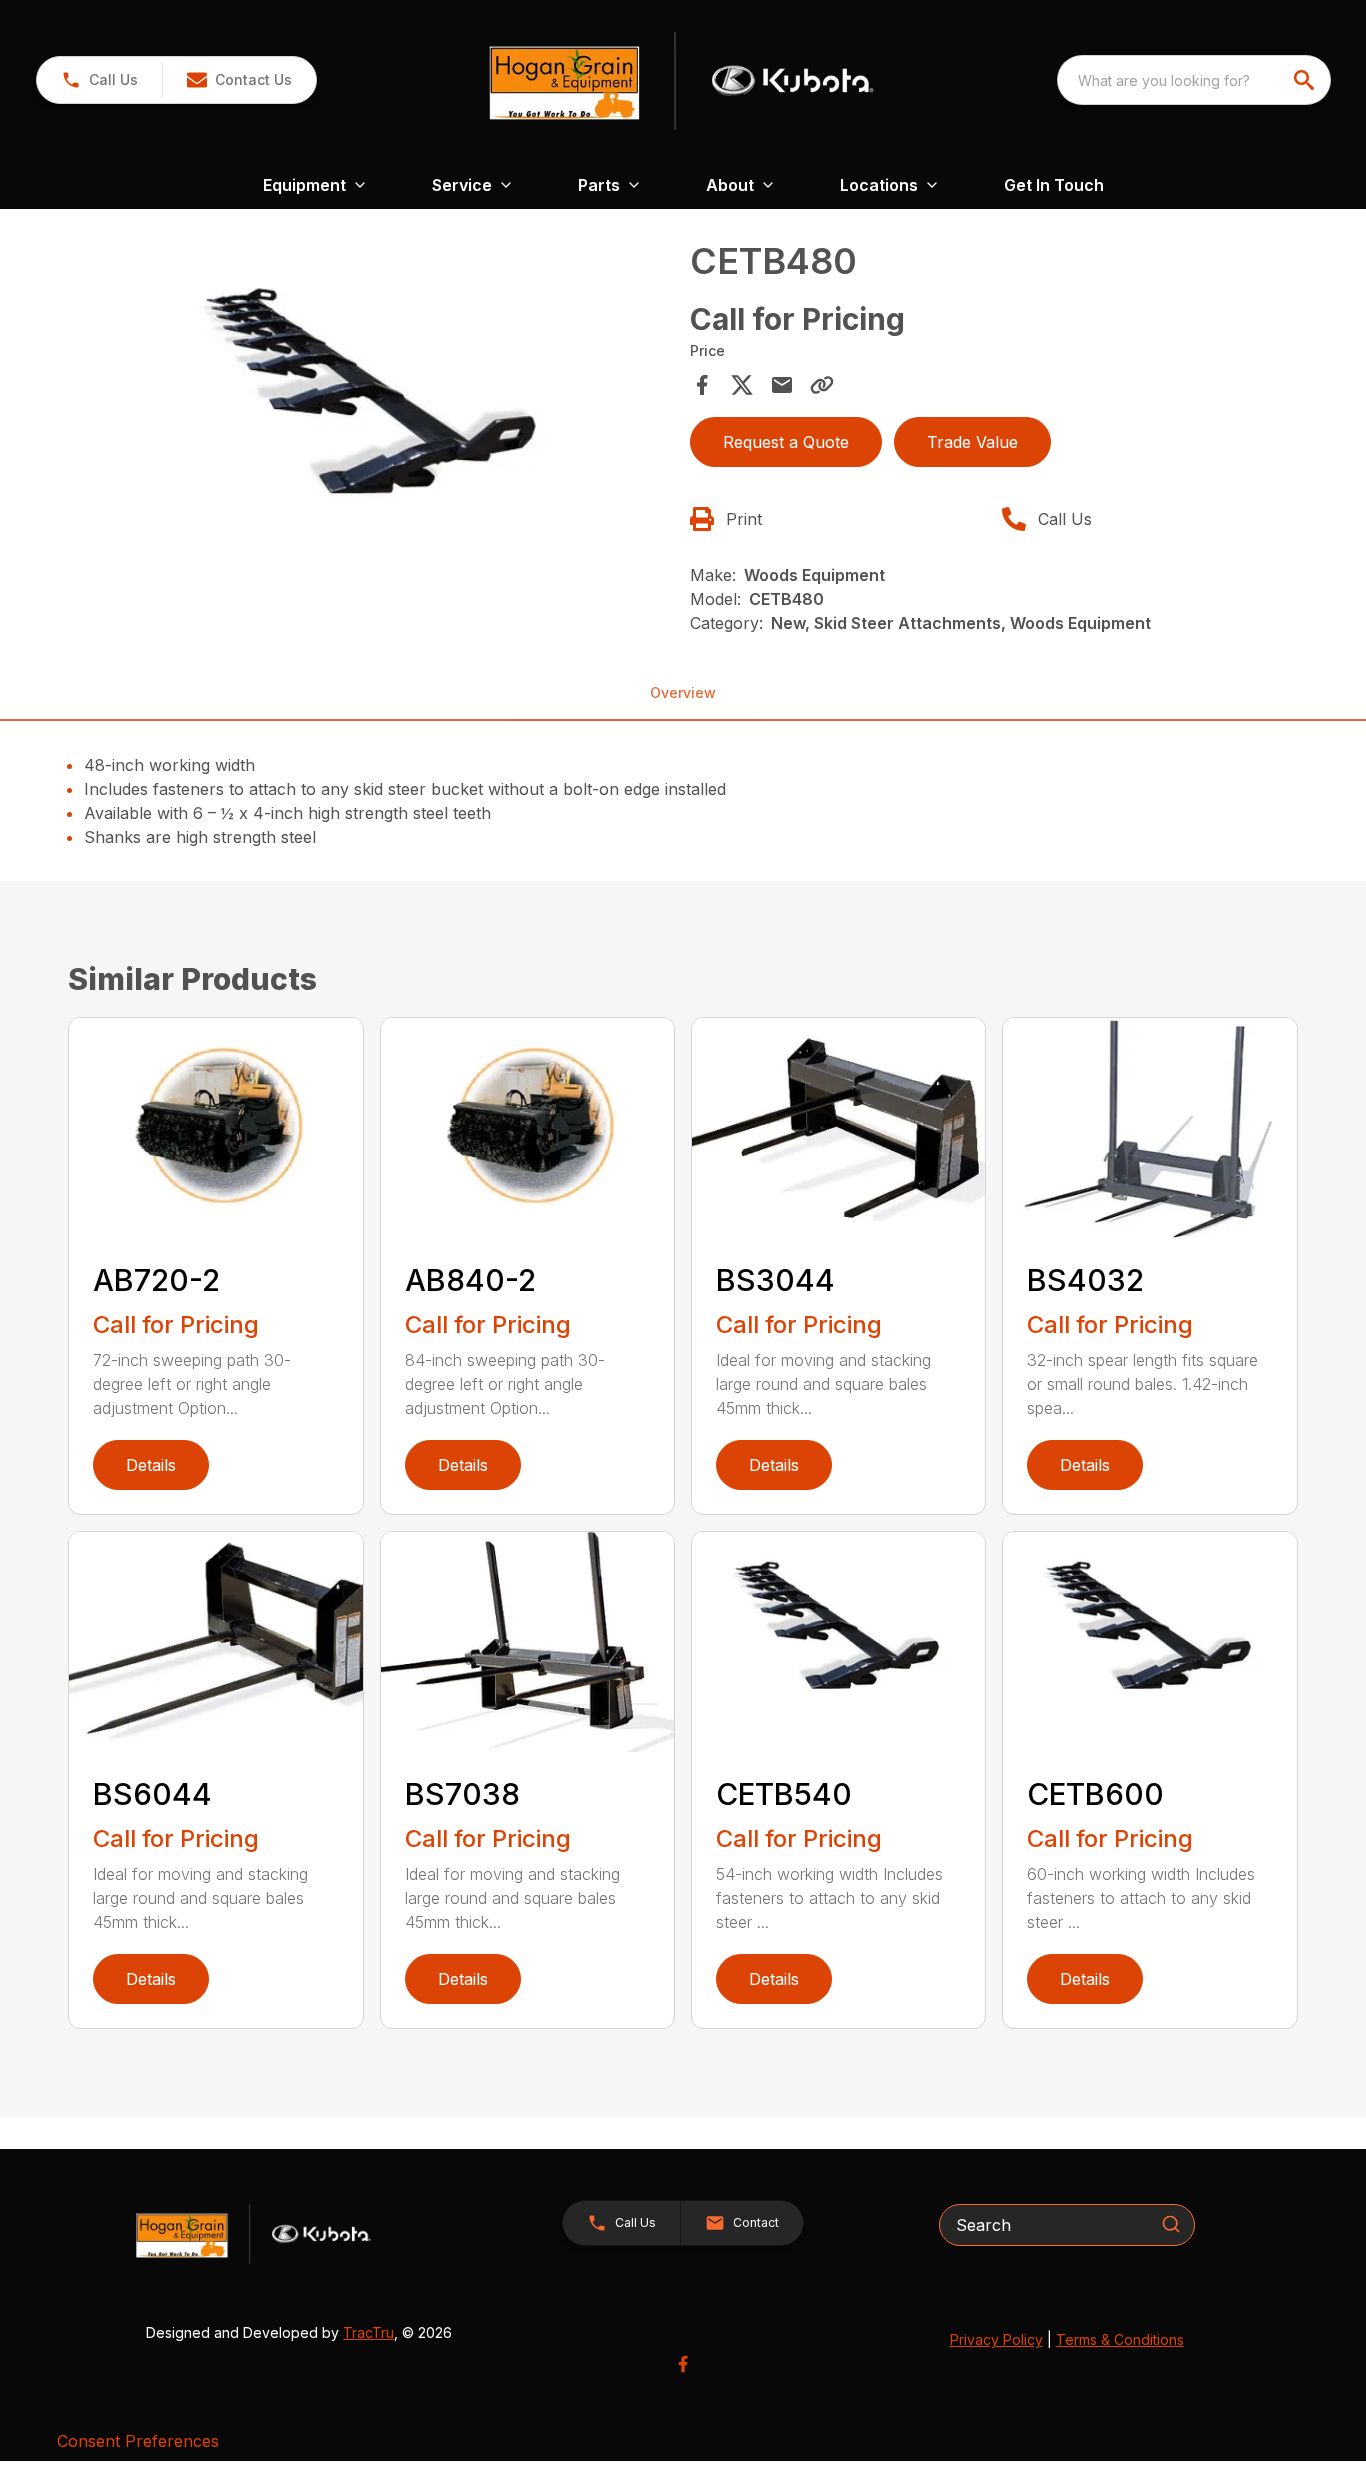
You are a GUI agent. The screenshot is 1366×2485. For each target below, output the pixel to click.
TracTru (368, 2332)
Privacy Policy (996, 2339)
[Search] (1171, 2224)
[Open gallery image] (372, 418)
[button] (99, 80)
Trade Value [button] (972, 442)
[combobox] (1194, 80)
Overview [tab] (683, 692)
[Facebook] (683, 2364)
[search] (1306, 80)
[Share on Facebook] (702, 385)
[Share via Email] (782, 385)
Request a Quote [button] (786, 442)
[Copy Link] (822, 385)
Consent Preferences (138, 2441)
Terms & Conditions (1120, 2339)
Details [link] (151, 1465)
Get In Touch (1054, 185)
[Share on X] (742, 385)
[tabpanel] (372, 421)
